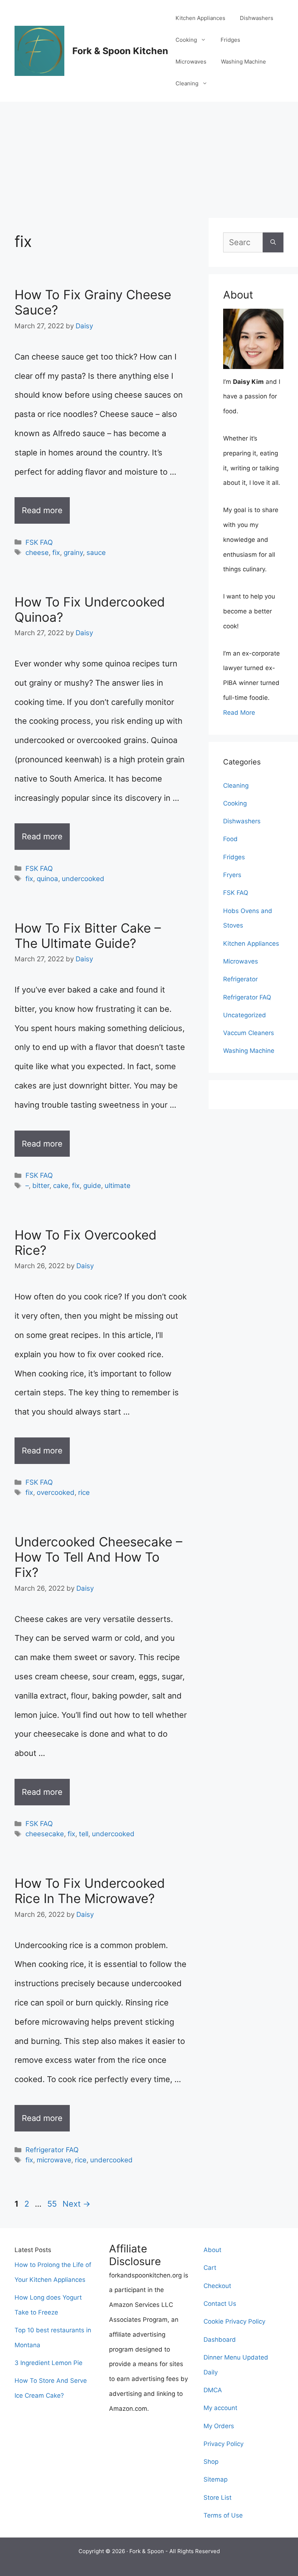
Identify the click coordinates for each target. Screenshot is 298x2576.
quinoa (47, 879)
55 (53, 2204)
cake (61, 1186)
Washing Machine (243, 62)
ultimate (118, 1186)
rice (84, 1492)
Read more (42, 510)
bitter (41, 1186)
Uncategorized (245, 1015)
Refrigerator (240, 979)
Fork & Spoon (147, 2551)
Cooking (186, 40)
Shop (211, 2462)
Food (230, 839)
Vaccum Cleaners (249, 1033)
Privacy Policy (223, 2444)
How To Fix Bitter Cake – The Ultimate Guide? (88, 936)
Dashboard (220, 2340)
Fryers (232, 875)
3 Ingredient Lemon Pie (49, 2363)
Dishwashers (257, 18)
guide (92, 1186)
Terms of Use (223, 2515)
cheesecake (45, 1834)
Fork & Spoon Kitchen (120, 51)
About (212, 2250)
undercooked (83, 879)
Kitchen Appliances (200, 18)
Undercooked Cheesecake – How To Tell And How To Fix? (98, 1557)
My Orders (219, 2426)
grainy (73, 553)
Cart (210, 2268)
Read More (239, 713)
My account (220, 2408)
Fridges (230, 40)
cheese (37, 553)
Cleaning (187, 83)
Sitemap (216, 2479)
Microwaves (191, 62)
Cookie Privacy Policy (234, 2321)
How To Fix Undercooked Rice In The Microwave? (90, 1891)
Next (76, 2204)
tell (84, 1834)
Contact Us (220, 2304)
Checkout (217, 2286)
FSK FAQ (39, 542)
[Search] (273, 242)
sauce (96, 553)
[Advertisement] (149, 156)
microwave (54, 2160)
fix (56, 553)
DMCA (213, 2390)
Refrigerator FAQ (52, 2150)
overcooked (56, 1492)
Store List (218, 2498)
